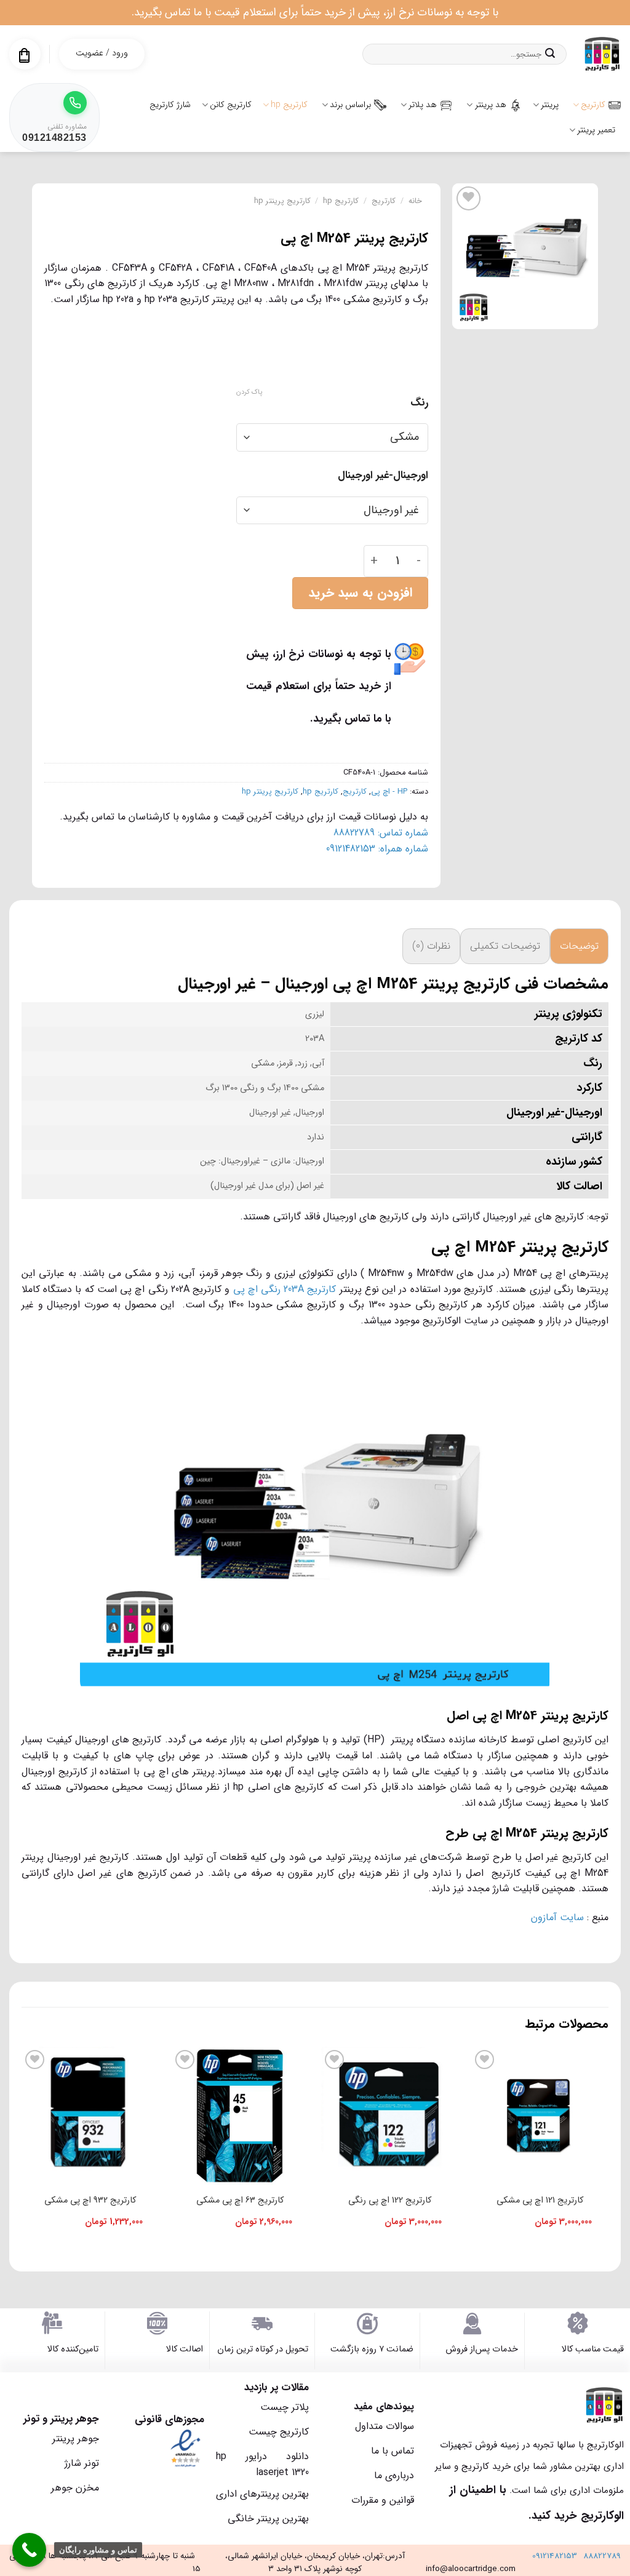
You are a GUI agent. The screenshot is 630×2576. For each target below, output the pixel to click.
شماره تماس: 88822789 (381, 833)
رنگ (419, 403)
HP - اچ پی (389, 792)
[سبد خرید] (24, 55)
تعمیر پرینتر (596, 130)
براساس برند (350, 105)
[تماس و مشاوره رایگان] (29, 2550)
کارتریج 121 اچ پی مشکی (540, 2200)
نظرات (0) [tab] (431, 946)
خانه (415, 201)
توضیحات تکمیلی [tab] (505, 946)
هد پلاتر (423, 105)
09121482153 (555, 2556)
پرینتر (550, 105)
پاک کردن (249, 393)
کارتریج (593, 105)
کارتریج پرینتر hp (282, 201)
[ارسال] (550, 54)
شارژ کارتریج (170, 105)
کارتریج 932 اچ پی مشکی (90, 2200)
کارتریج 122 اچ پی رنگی (390, 2200)
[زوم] (582, 314)
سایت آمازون (556, 1917)
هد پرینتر (491, 105)
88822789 (602, 2556)
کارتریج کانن (231, 105)
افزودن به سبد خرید (360, 593)
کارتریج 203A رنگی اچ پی (285, 1289)
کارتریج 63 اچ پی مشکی (240, 2200)
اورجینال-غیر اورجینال (383, 476)
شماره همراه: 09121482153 (377, 849)
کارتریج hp (289, 105)
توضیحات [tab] (579, 946)
